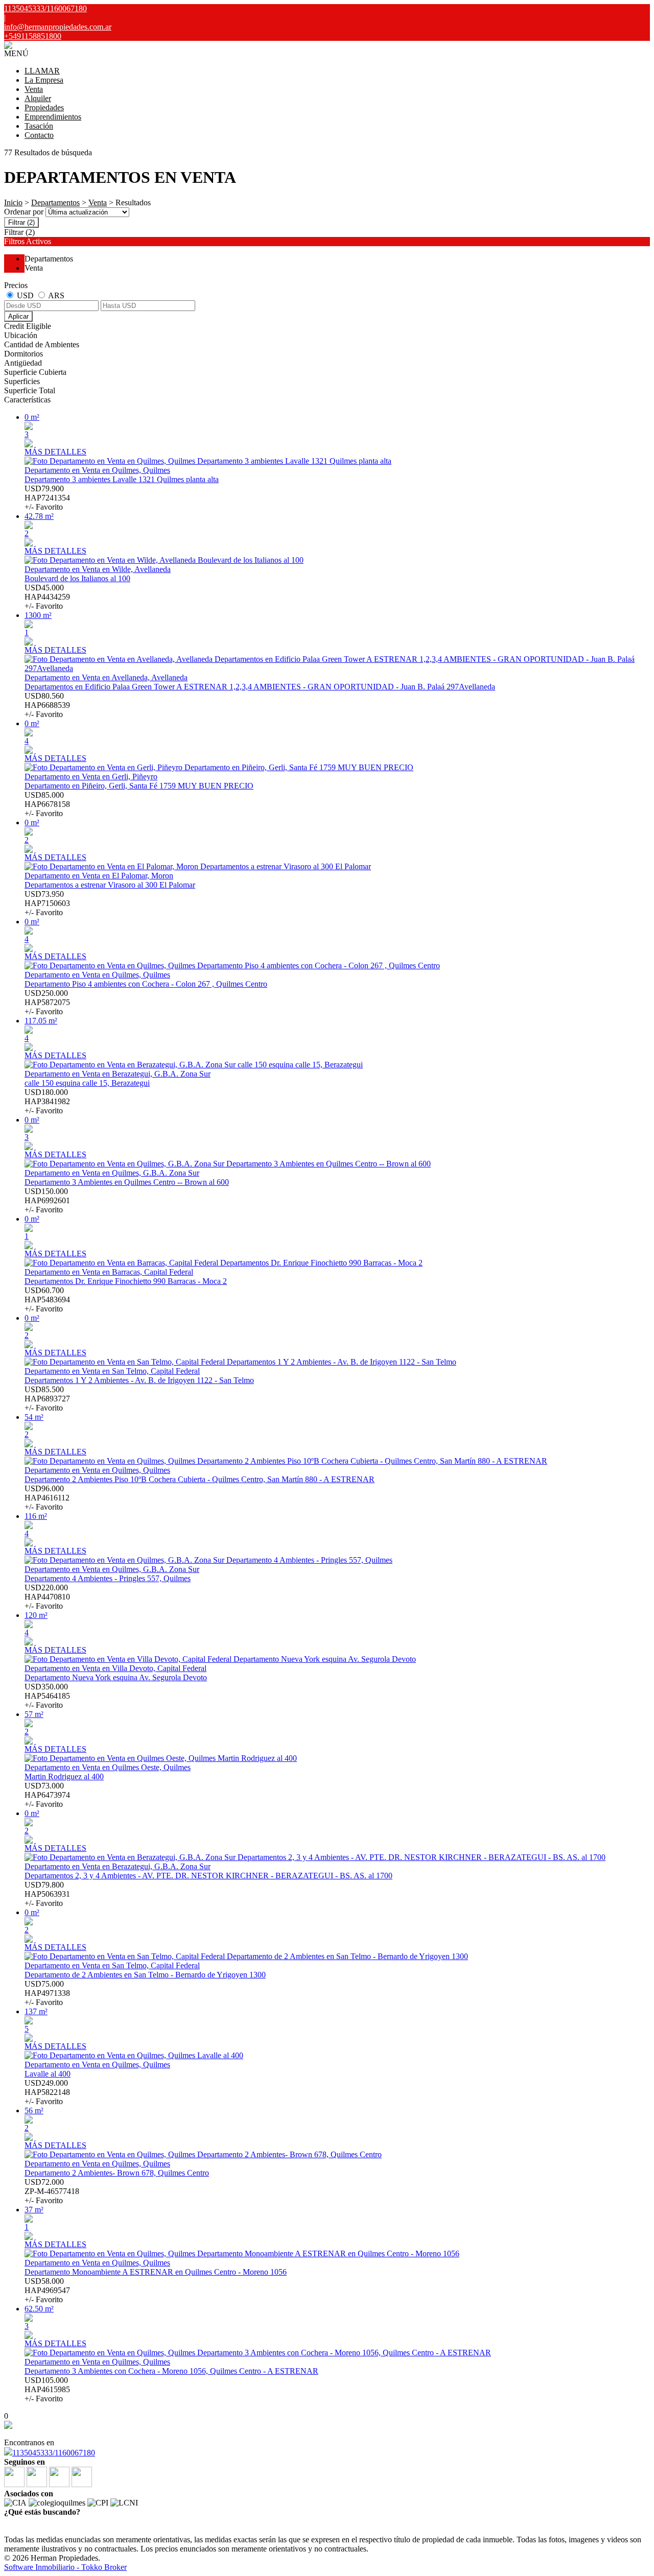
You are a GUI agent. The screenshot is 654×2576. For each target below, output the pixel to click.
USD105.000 (47, 2389)
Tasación (39, 126)
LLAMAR (42, 71)
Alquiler (38, 98)
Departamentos (55, 202)
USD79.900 (47, 498)
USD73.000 (47, 1795)
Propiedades (44, 108)
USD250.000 (47, 1002)
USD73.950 (47, 903)
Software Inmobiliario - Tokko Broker (65, 2567)
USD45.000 (47, 597)
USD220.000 (47, 1597)
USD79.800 (47, 1894)
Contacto (39, 135)
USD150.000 (47, 1200)
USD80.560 (47, 705)
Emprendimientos (53, 117)
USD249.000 (47, 2092)
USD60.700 (47, 1299)
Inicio (13, 202)
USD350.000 (47, 1696)
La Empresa (44, 80)
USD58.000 (47, 2290)
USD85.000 (47, 804)
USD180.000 (47, 1101)
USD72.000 (52, 2191)
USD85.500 (47, 1399)
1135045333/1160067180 (54, 2453)
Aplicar (18, 316)
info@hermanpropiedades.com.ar (58, 27)
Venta (34, 89)
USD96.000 (47, 1498)
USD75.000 (47, 1993)
